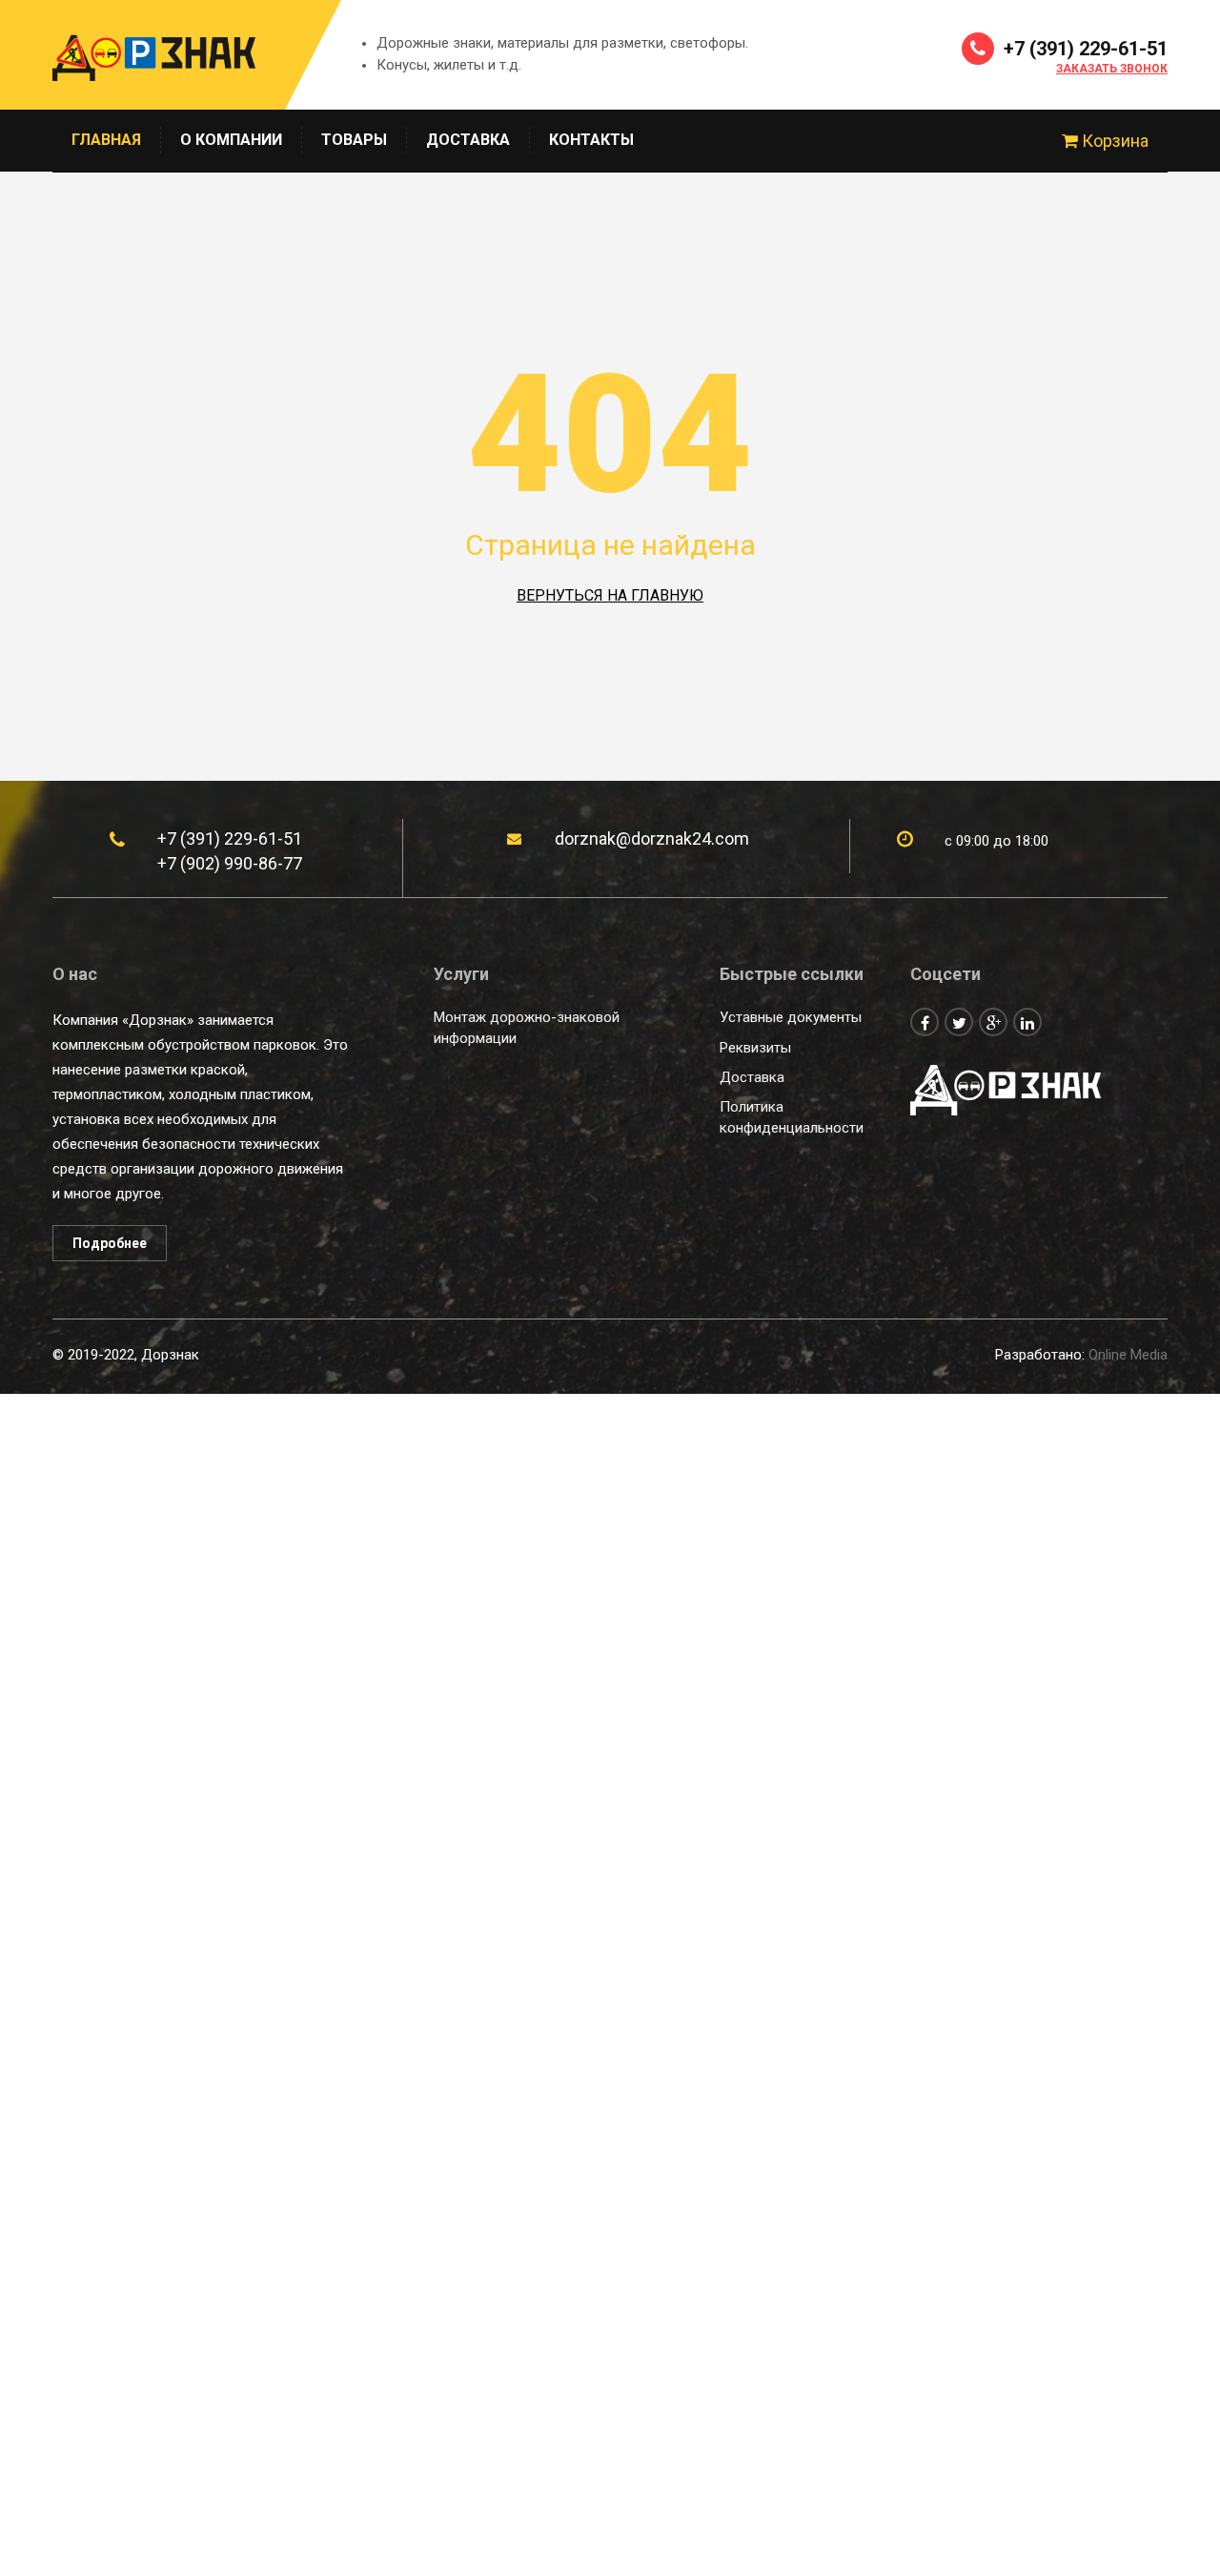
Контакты (591, 140)
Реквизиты (755, 1048)
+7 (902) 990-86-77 (230, 863)
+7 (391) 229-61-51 (1083, 49)
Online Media (1128, 1355)
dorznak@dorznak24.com (652, 838)
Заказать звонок (1112, 69)
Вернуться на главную (610, 595)
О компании (231, 140)
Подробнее (110, 1243)
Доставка (468, 140)
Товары (354, 140)
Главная (106, 140)
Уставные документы (791, 1017)
